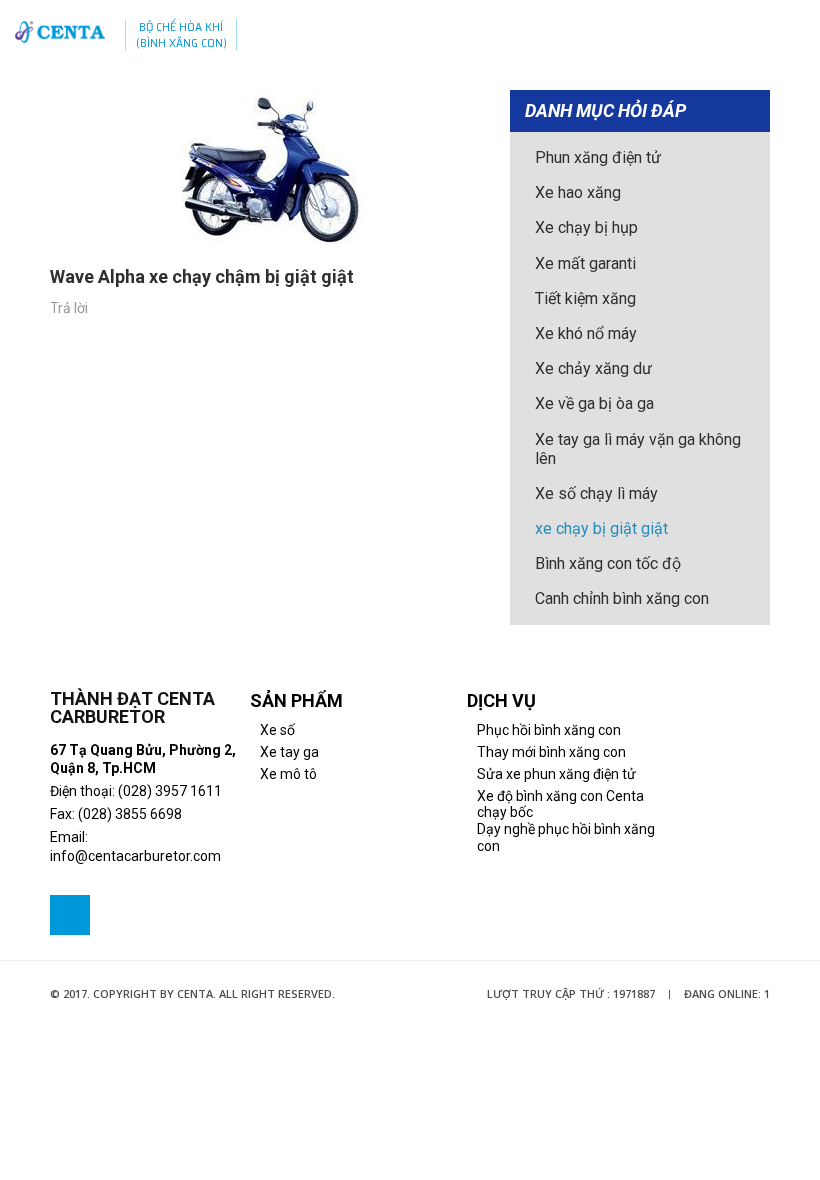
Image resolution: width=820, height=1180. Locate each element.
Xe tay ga (289, 752)
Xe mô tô (288, 774)
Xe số (277, 730)
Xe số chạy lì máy (596, 493)
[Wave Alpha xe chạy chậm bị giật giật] (265, 169)
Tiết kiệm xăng (585, 298)
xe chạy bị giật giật (601, 528)
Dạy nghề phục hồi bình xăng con (566, 837)
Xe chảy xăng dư (593, 368)
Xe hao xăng (578, 192)
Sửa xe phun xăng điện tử (556, 774)
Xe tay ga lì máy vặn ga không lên (638, 449)
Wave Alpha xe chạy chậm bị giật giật (202, 277)
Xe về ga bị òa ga (594, 403)
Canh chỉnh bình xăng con (622, 598)
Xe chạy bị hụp (586, 227)
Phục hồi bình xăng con (549, 730)
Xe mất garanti (585, 263)
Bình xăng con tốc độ (608, 563)
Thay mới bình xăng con (551, 752)
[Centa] (60, 32)
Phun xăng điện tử (598, 157)
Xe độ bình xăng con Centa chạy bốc (560, 804)
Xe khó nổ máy (586, 333)
